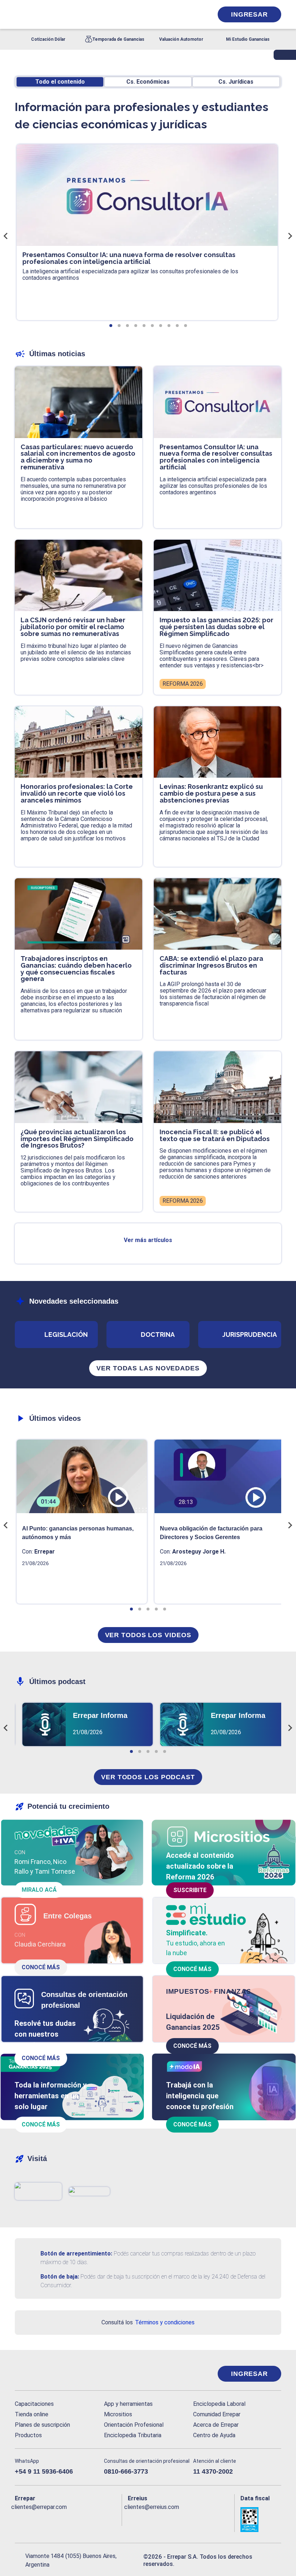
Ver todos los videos (148, 1635)
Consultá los (148, 2322)
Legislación (66, 1335)
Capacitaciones (34, 2404)
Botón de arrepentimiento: (76, 2254)
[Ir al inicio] (44, 2374)
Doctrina (158, 1335)
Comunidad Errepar (217, 2414)
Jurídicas (236, 82)
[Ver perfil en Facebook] (19, 2519)
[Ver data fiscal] (261, 2519)
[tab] (111, 326)
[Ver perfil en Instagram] (77, 2519)
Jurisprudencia (250, 1335)
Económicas (148, 82)
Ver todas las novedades (148, 1368)
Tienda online (32, 2414)
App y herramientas (128, 2404)
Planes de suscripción (42, 2425)
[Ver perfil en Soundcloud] (91, 2519)
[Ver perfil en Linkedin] (48, 2519)
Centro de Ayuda (214, 2435)
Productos (28, 2435)
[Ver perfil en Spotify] (106, 2519)
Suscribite (190, 1890)
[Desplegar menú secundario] (185, 14)
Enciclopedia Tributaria (133, 2435)
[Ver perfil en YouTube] (62, 2519)
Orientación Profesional (134, 2425)
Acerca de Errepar (216, 2425)
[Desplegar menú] (19, 14)
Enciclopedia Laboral (219, 2404)
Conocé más (41, 1967)
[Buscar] (96, 14)
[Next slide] (290, 236)
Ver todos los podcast (148, 1777)
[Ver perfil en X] (34, 2519)
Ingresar (249, 14)
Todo (60, 82)
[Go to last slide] (6, 236)
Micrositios (118, 2414)
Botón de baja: (60, 2277)
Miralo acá (39, 1890)
